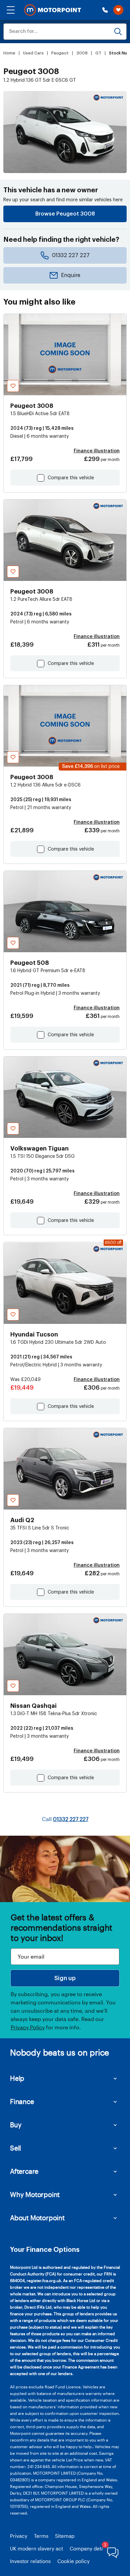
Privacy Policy (28, 2027)
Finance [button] (22, 2101)
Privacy (19, 2536)
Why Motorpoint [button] (35, 2194)
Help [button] (17, 2078)
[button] (11, 10)
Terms (41, 2536)
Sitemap (65, 2536)
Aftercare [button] (24, 2171)
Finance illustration (97, 451)
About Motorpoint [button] (37, 2218)
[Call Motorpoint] (105, 10)
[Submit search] (118, 32)
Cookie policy (73, 2561)
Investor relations (30, 2561)
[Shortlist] (118, 10)
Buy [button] (16, 2125)
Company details (89, 2548)
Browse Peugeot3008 (65, 214)
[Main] (53, 10)
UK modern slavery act (36, 2548)
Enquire (71, 275)
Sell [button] (15, 2148)
